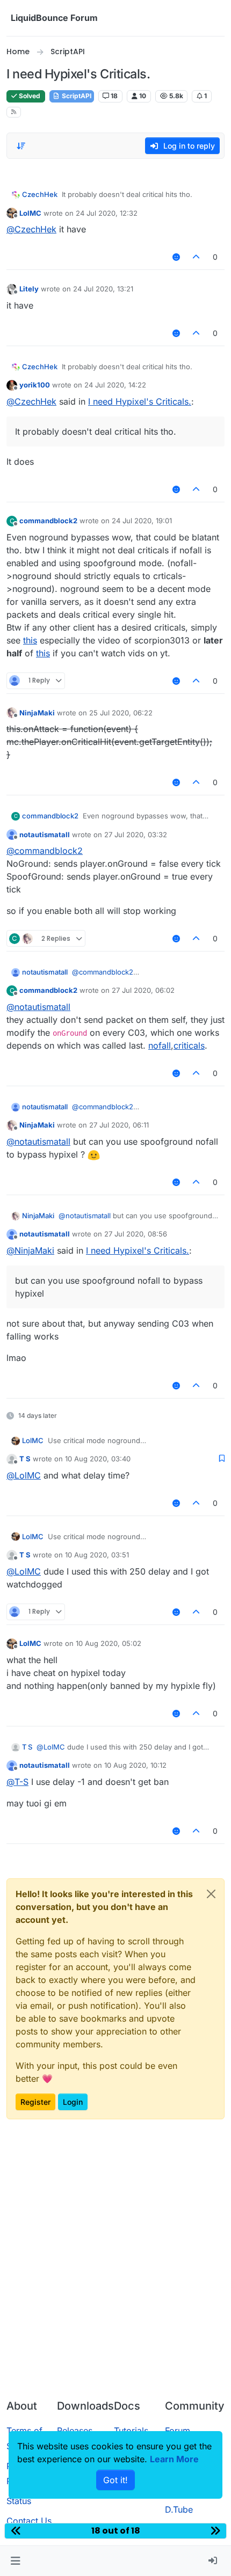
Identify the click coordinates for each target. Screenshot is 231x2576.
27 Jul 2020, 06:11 (119, 1125)
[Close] (211, 1894)
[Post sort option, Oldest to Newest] (21, 146)
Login (73, 2102)
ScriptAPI (76, 96)
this (30, 640)
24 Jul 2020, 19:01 (142, 521)
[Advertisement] (115, 2270)
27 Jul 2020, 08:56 (136, 1234)
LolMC (30, 213)
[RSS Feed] (14, 112)
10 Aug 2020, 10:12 (135, 1765)
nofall (160, 1045)
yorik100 (35, 385)
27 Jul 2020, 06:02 (143, 990)
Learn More (174, 2459)
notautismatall (45, 835)
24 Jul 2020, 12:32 (107, 213)
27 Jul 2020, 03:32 (136, 835)
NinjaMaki (37, 713)
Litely (29, 289)
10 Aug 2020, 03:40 (98, 1459)
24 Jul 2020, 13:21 (103, 289)
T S (25, 1459)
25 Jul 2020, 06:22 (121, 713)
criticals (189, 1045)
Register (35, 2102)
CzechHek (40, 194)
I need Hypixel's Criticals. (140, 401)
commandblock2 (48, 521)
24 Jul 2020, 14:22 (115, 385)
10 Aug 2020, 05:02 (109, 1643)
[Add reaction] (176, 257)
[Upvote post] (197, 257)
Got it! (115, 2480)
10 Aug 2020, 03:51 (97, 1555)
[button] (15, 2561)
